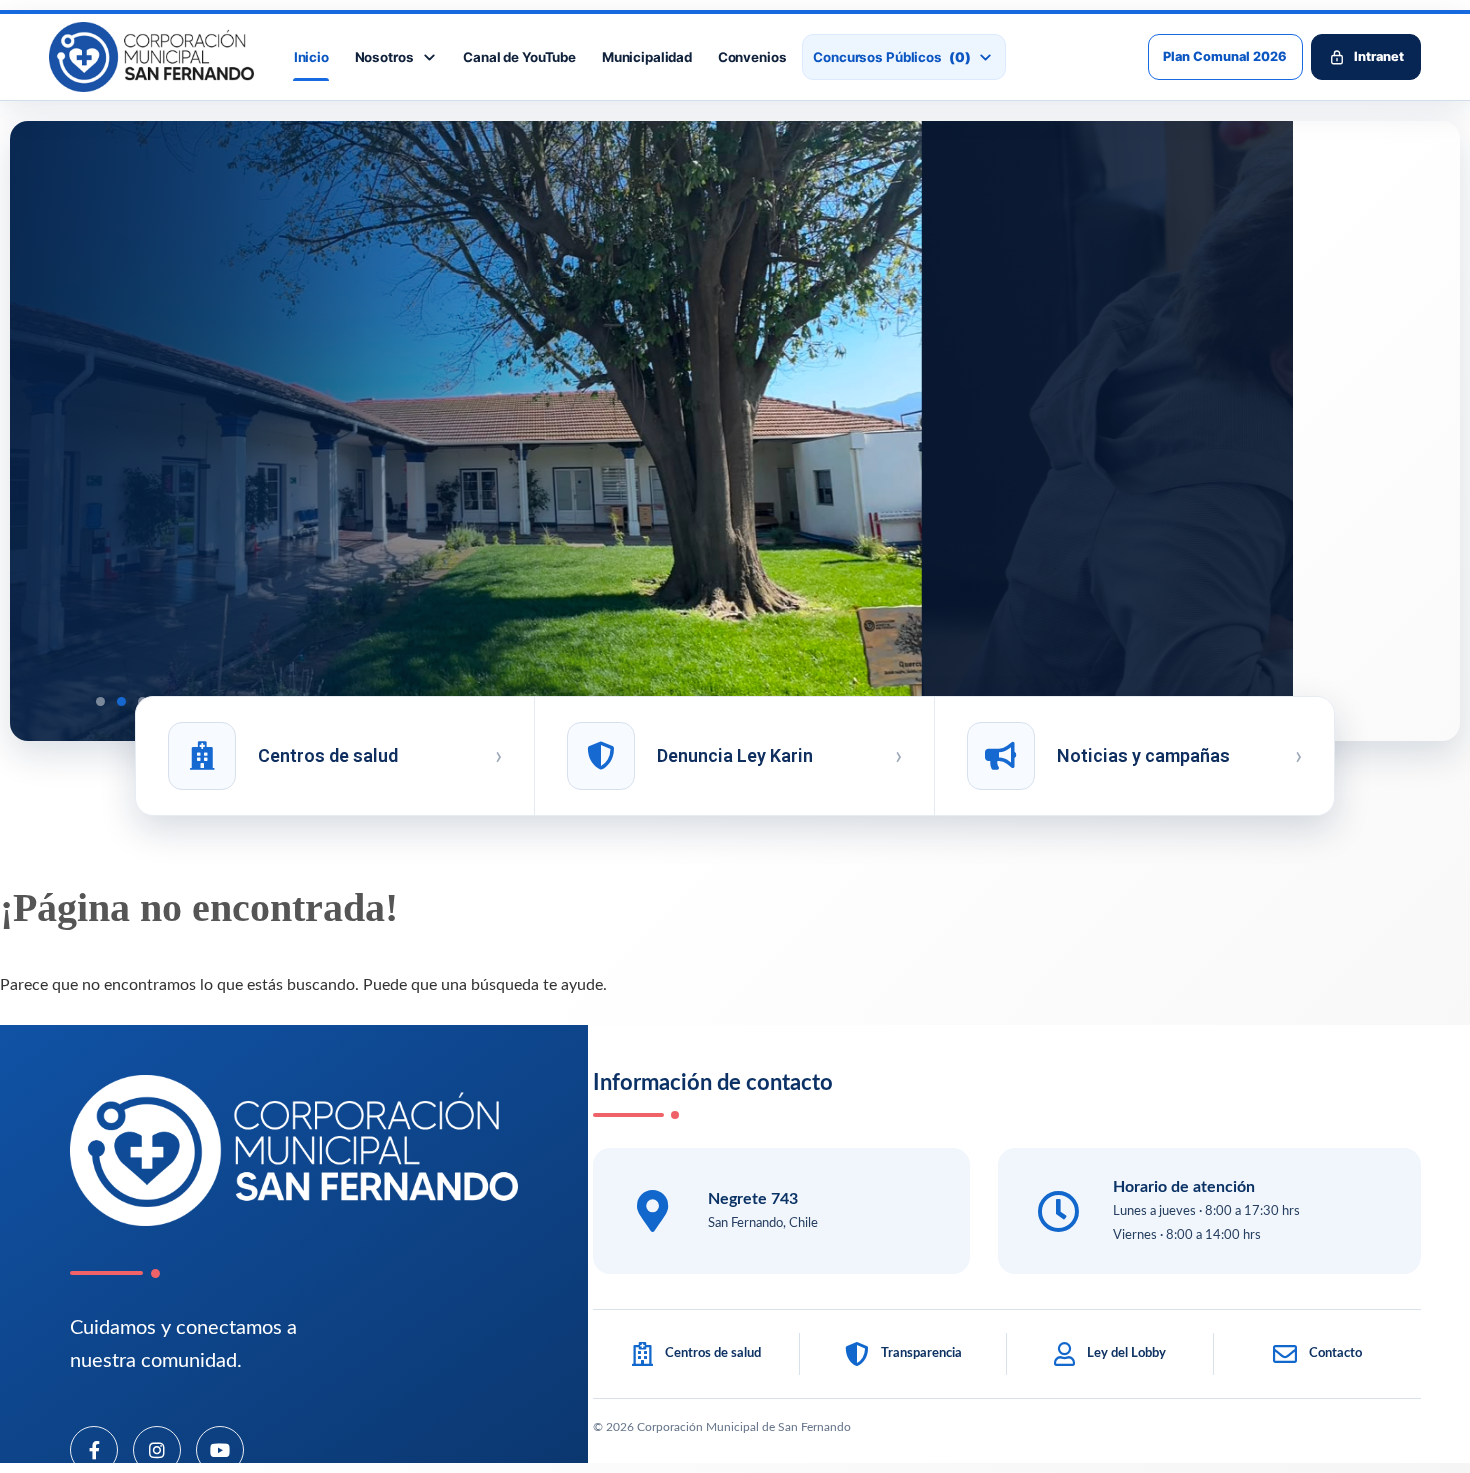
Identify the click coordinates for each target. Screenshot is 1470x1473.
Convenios (752, 57)
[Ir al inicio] (151, 56)
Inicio (311, 57)
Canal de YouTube (519, 57)
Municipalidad (647, 57)
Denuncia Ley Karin (735, 755)
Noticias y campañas (1143, 755)
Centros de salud (328, 755)
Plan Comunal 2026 (1225, 56)
